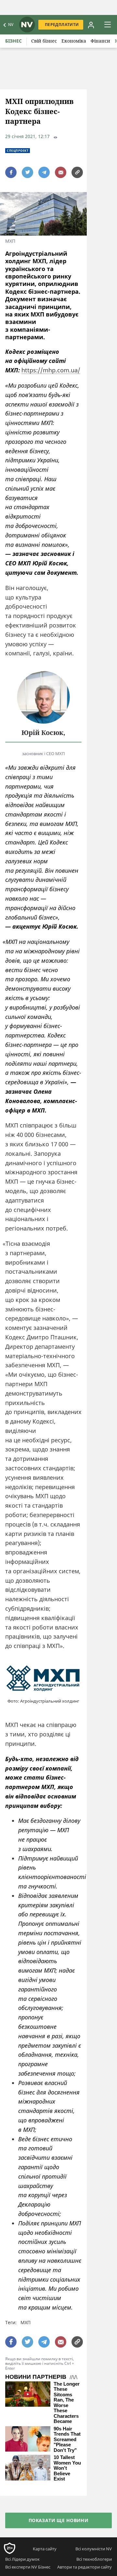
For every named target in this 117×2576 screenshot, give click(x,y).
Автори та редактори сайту (84, 2567)
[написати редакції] (61, 172)
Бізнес (13, 41)
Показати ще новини (59, 2520)
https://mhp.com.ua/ (51, 370)
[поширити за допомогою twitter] (27, 172)
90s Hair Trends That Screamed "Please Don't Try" (67, 2440)
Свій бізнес (44, 41)
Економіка (74, 41)
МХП (26, 2322)
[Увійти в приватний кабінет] (91, 25)
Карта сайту (45, 2549)
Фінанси (100, 41)
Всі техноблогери (94, 2559)
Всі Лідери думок (22, 2559)
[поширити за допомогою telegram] (44, 172)
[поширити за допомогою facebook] (11, 172)
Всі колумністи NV (94, 2549)
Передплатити (62, 25)
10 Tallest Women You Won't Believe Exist (67, 2468)
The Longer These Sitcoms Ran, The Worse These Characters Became (67, 2403)
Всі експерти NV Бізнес (28, 2567)
